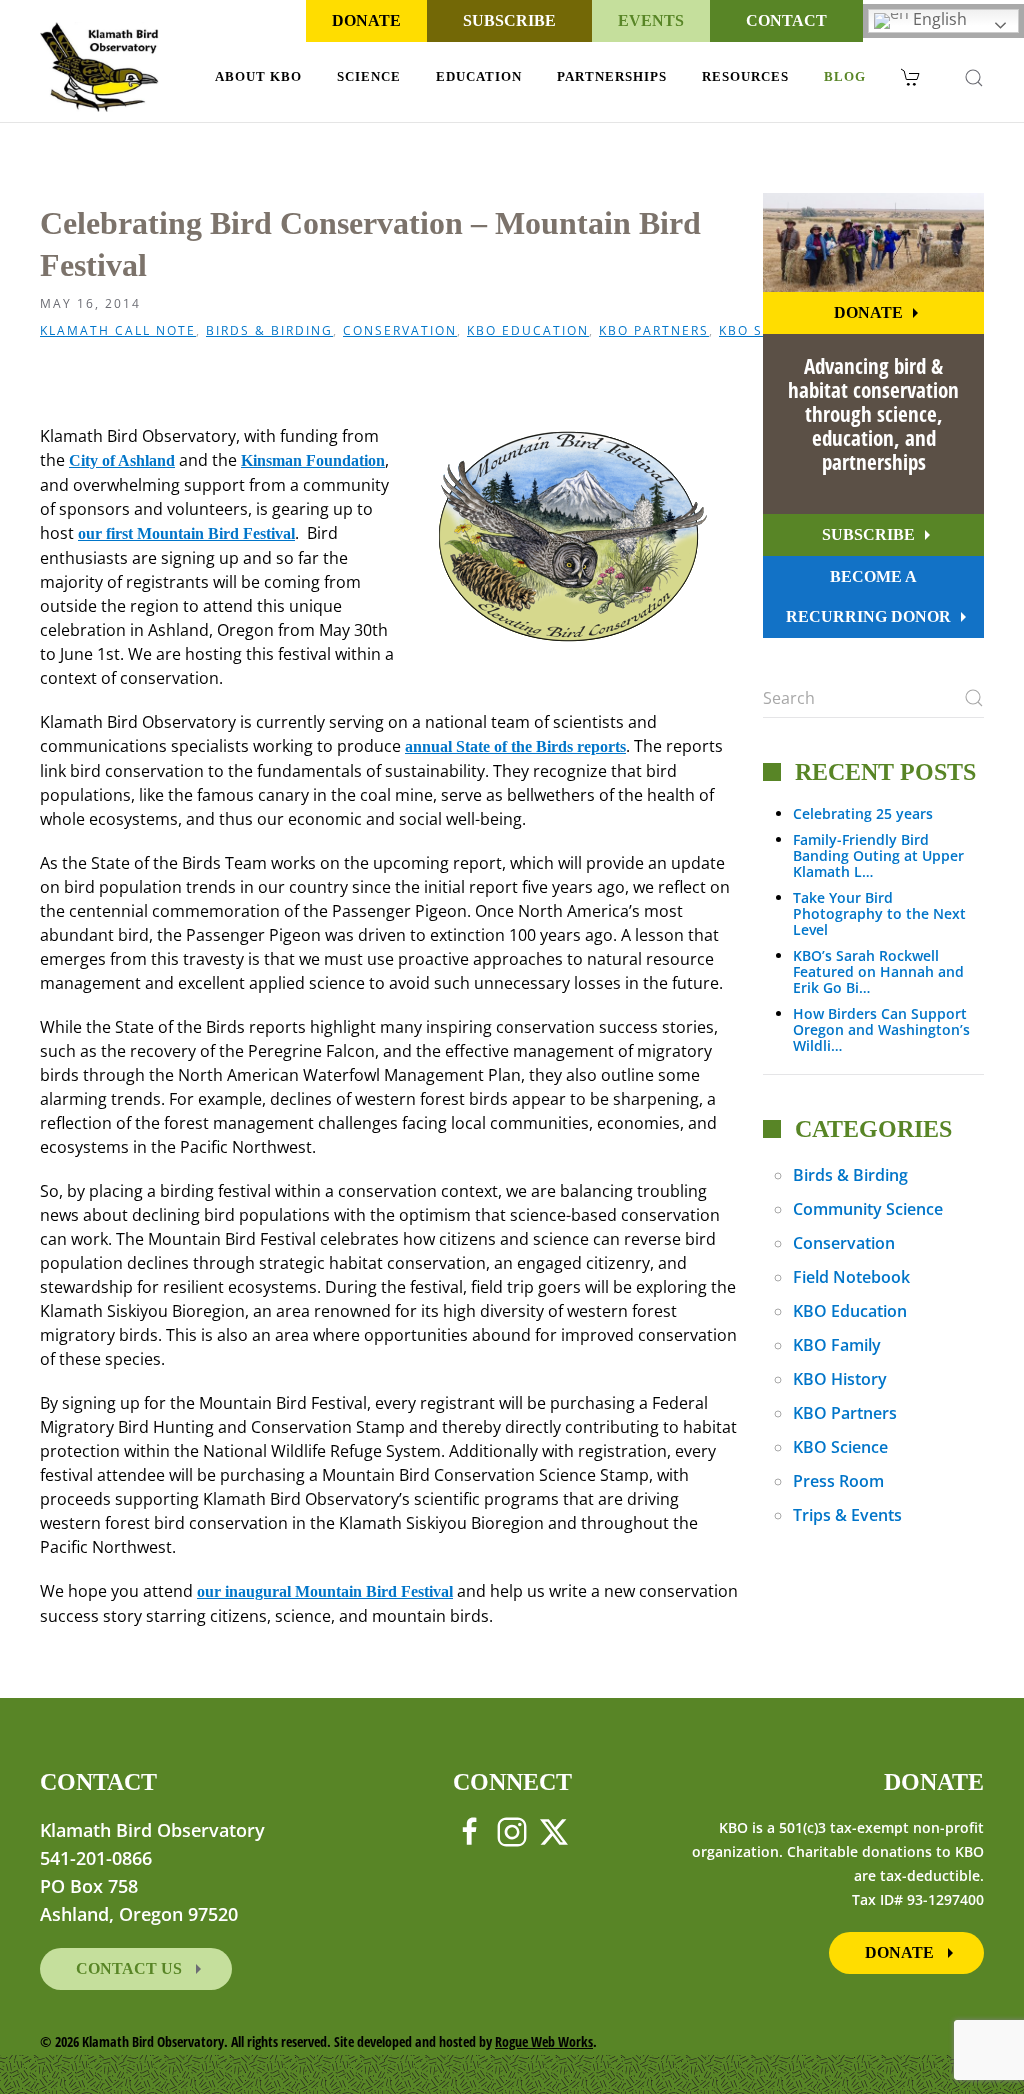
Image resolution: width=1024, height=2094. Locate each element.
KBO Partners (654, 331)
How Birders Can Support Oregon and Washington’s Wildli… (881, 1029)
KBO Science (840, 1447)
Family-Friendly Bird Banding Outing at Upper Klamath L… (878, 855)
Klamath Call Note (118, 331)
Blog (845, 76)
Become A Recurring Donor (868, 596)
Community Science (868, 1209)
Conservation (400, 331)
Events (651, 20)
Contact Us (131, 1968)
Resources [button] (745, 76)
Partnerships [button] (612, 76)
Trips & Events (847, 1515)
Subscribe (509, 20)
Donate (366, 20)
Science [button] (369, 76)
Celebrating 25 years (863, 813)
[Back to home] (99, 67)
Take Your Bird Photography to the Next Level (879, 913)
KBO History (840, 1379)
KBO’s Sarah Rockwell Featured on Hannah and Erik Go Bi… (878, 971)
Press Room (838, 1481)
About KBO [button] (258, 76)
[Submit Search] (974, 698)
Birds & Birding (269, 331)
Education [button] (479, 76)
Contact (786, 20)
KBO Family (837, 1345)
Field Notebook (851, 1277)
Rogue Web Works (544, 2041)
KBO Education (528, 331)
